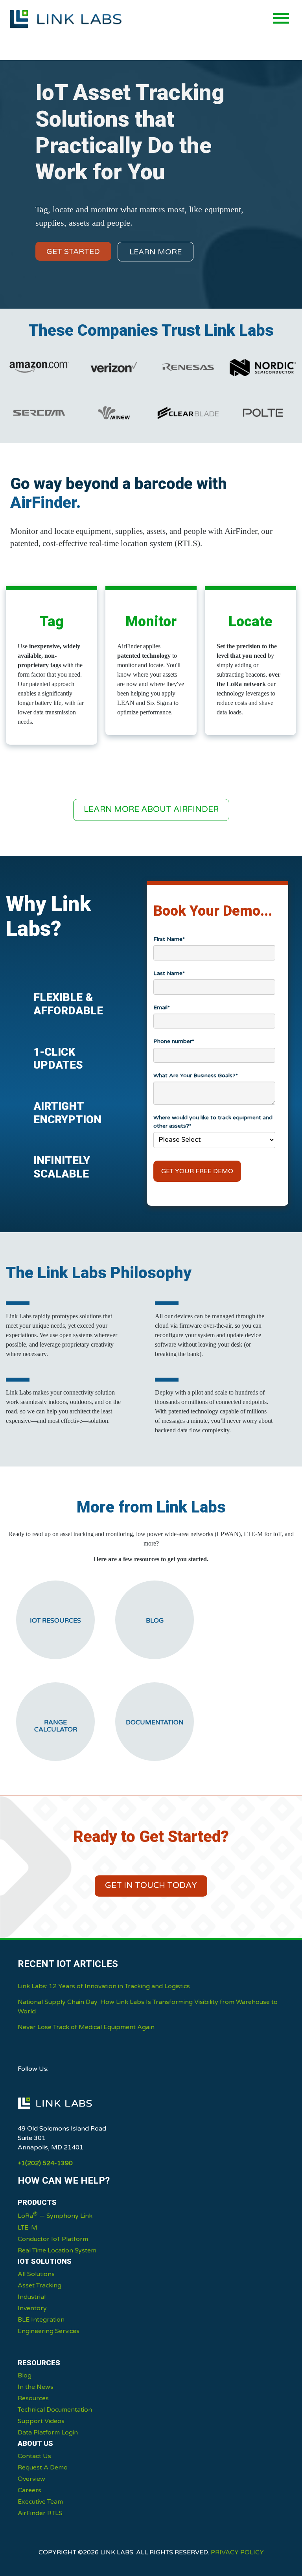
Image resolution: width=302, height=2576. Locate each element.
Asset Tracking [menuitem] (40, 2285)
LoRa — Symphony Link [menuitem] (55, 2215)
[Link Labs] (55, 2113)
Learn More (156, 252)
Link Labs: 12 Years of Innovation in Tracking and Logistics (104, 1986)
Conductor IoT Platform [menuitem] (53, 2239)
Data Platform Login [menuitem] (48, 2432)
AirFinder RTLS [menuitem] (40, 2513)
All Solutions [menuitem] (36, 2274)
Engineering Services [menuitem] (49, 2331)
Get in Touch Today (151, 1885)
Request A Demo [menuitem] (43, 2467)
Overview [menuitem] (31, 2479)
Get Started (73, 251)
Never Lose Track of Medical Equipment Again (86, 2027)
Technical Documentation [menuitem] (55, 2410)
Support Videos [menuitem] (41, 2421)
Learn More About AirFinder (151, 809)
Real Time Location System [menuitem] (57, 2250)
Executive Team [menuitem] (40, 2502)
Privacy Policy (237, 2552)
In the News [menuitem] (36, 2387)
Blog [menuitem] (25, 2375)
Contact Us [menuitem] (34, 2456)
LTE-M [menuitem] (28, 2228)
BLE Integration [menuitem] (41, 2320)
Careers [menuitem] (29, 2490)
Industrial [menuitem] (32, 2297)
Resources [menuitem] (33, 2398)
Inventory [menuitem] (32, 2308)
